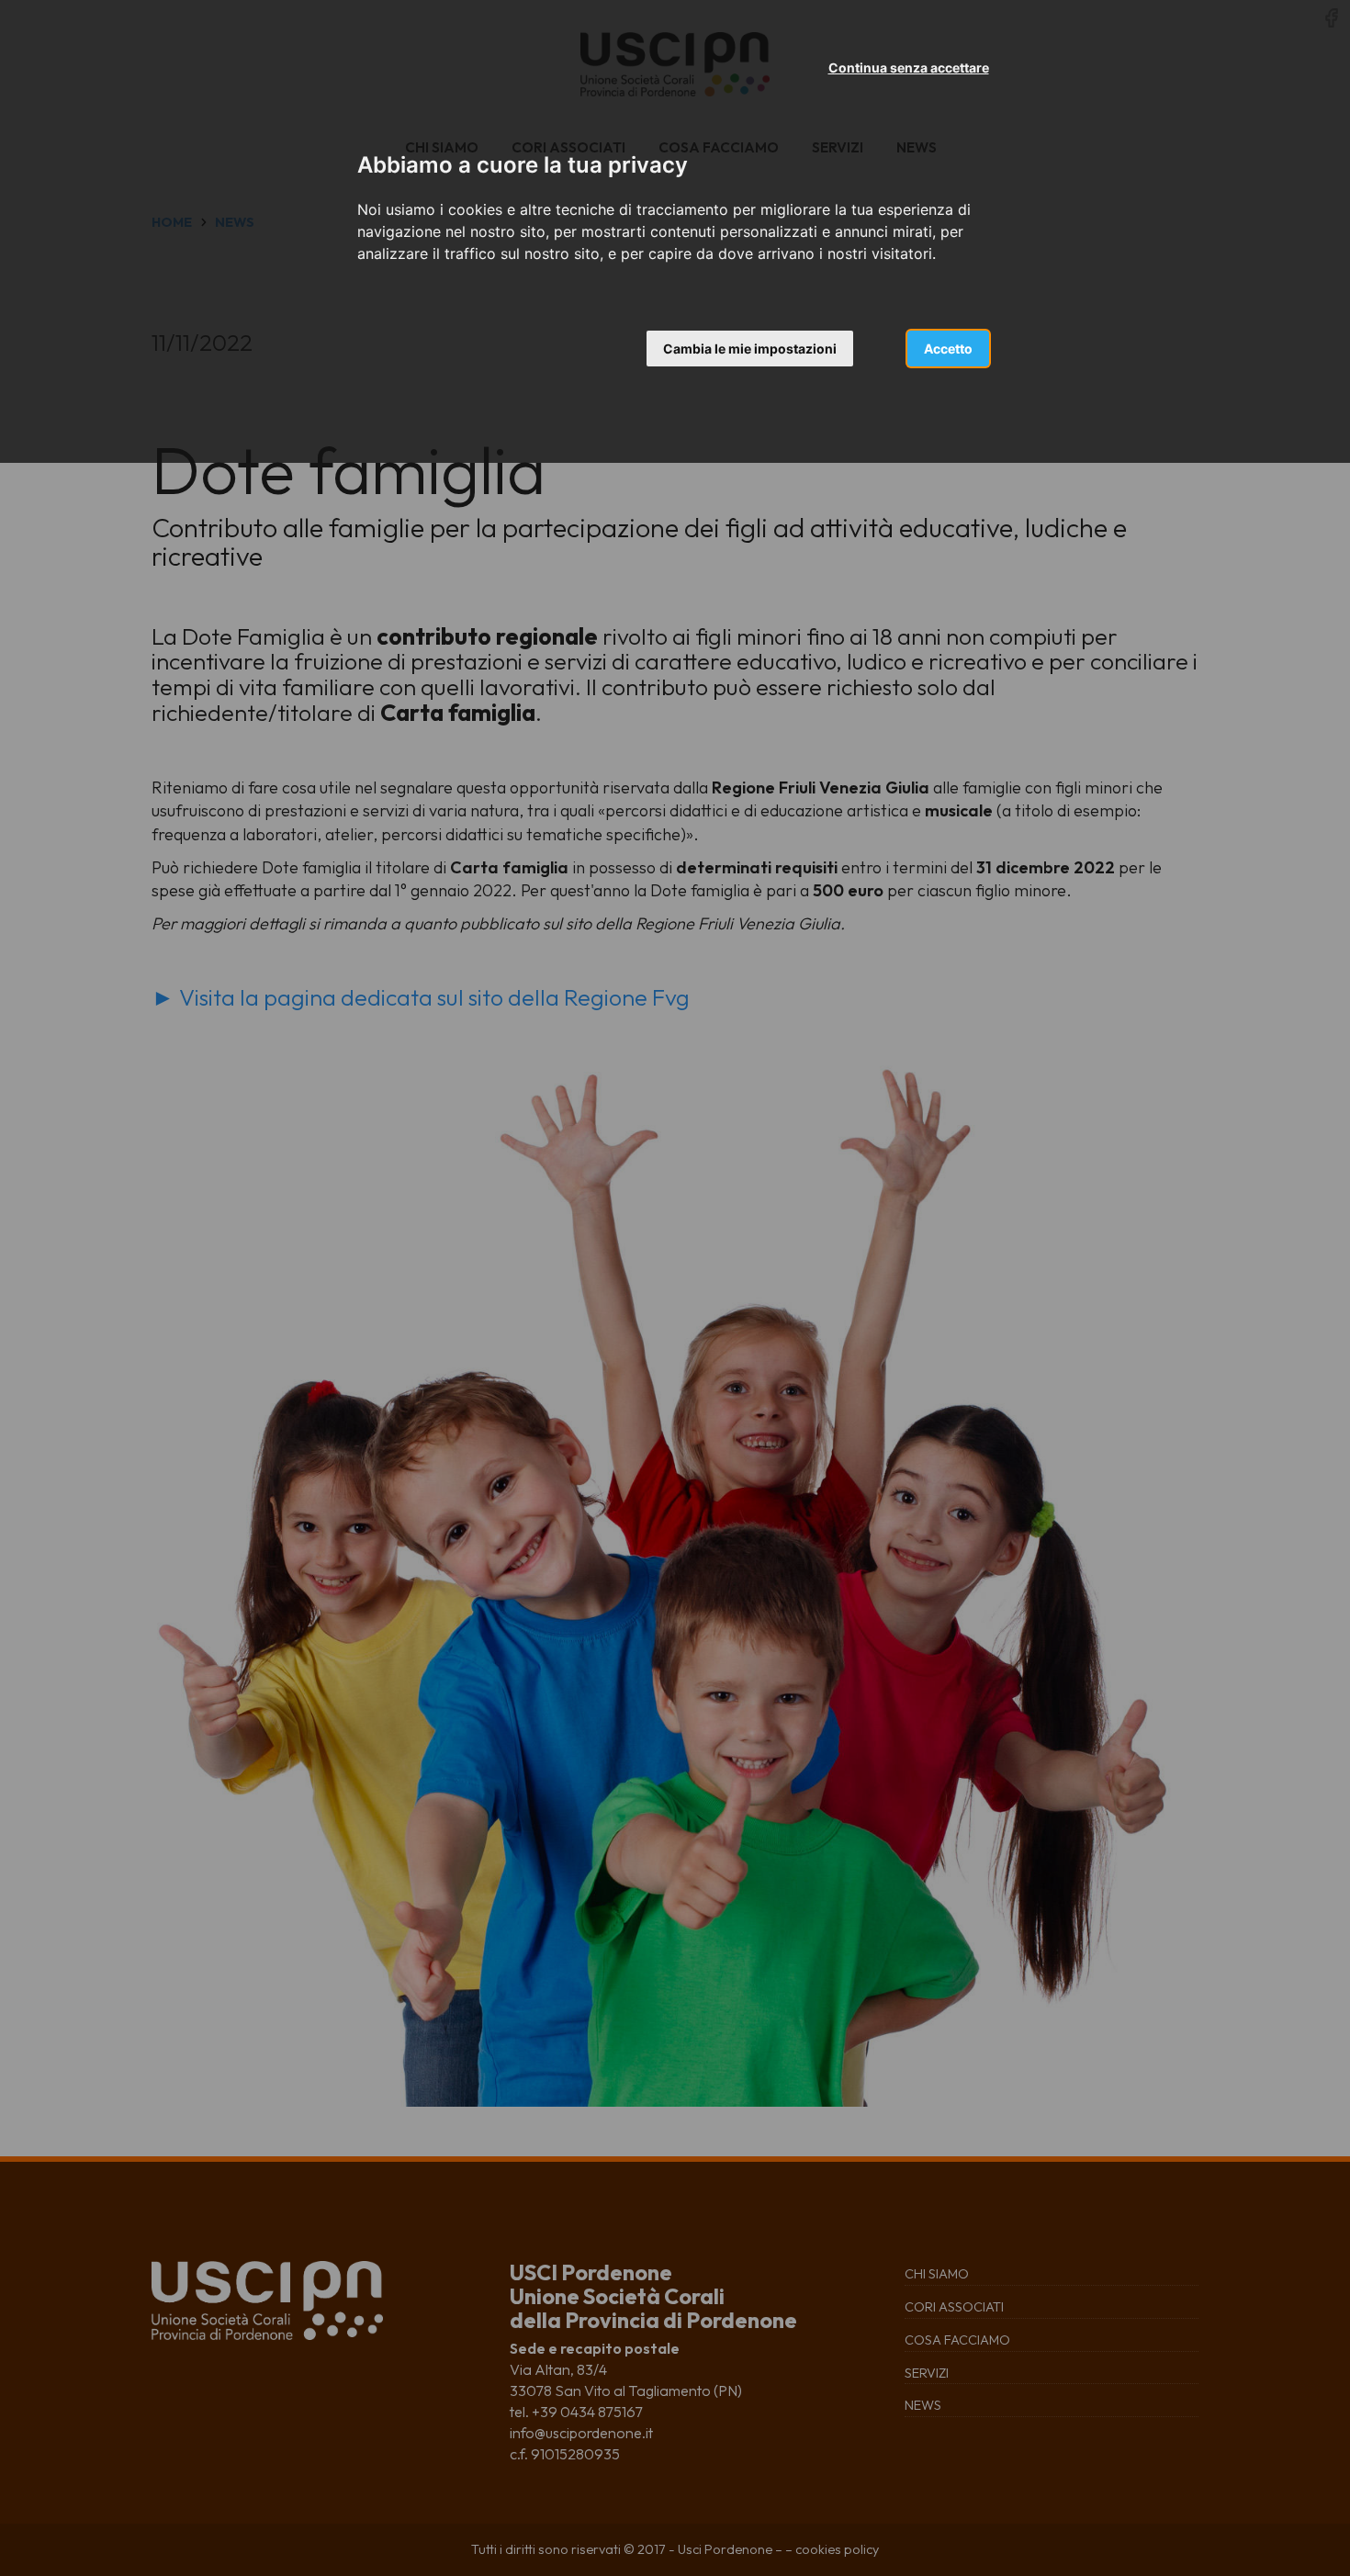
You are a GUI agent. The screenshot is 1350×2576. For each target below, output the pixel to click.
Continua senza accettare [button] (909, 67)
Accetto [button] (948, 349)
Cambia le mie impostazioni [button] (750, 349)
